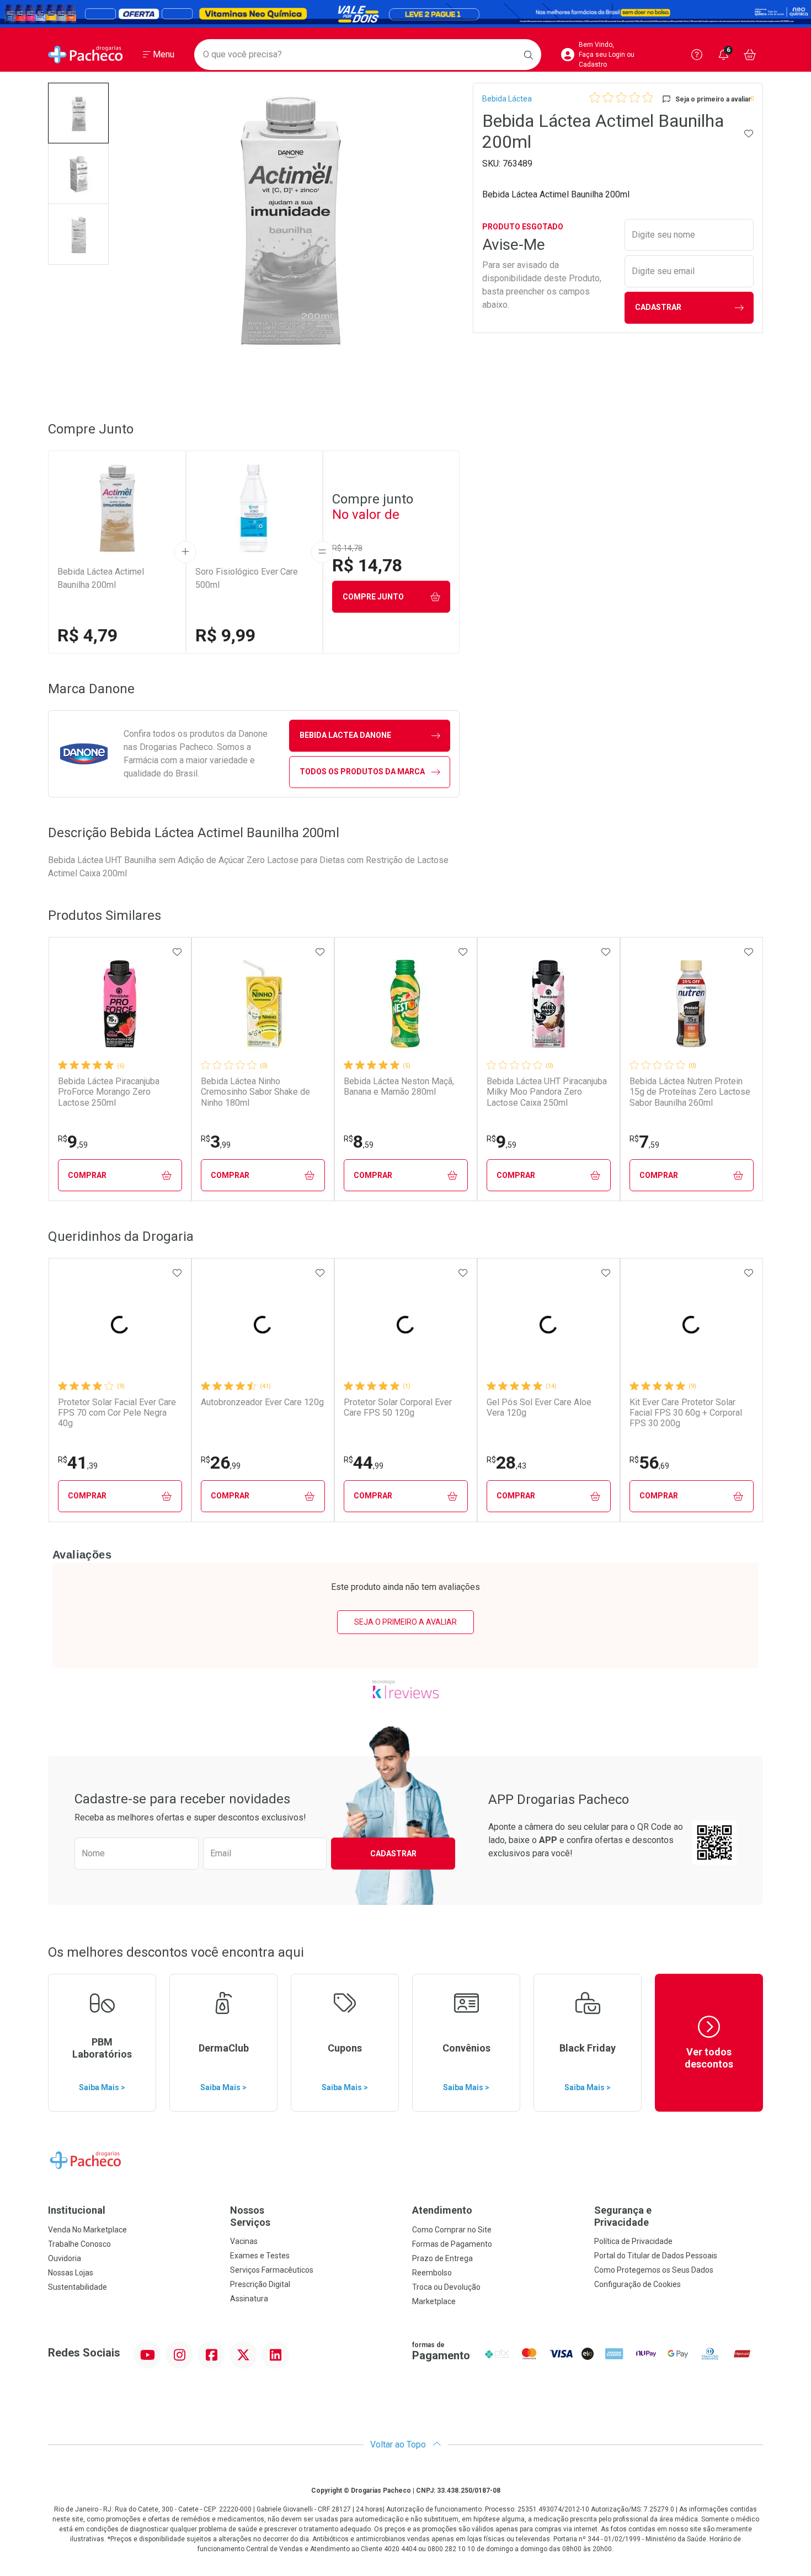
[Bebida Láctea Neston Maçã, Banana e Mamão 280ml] (405, 1004)
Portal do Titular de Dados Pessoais (656, 2256)
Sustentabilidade (78, 2287)
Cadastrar (658, 307)
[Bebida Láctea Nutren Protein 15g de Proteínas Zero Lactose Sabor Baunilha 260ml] (691, 1004)
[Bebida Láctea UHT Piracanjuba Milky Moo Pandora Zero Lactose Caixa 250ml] (548, 1004)
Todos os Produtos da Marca (362, 772)
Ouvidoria (65, 2258)
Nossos (250, 2216)
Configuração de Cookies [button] (637, 2284)
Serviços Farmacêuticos (272, 2270)
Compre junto (373, 597)
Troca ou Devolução (446, 2287)
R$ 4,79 (87, 635)
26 (221, 1463)
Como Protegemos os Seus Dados (654, 2270)
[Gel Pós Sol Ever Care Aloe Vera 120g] (548, 1325)
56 (649, 1463)
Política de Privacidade (633, 2241)
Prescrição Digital (260, 2284)
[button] (78, 113)
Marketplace (434, 2301)
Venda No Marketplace (87, 2230)
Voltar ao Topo (399, 2444)
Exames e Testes (260, 2256)
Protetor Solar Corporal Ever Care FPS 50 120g (398, 1407)
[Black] (405, 14)
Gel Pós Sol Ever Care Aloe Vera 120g (539, 1407)
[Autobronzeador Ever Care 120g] (263, 1325)
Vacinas (244, 2241)
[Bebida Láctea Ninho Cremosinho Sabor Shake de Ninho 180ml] (263, 1004)
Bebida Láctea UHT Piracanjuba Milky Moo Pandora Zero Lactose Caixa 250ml (547, 1092)
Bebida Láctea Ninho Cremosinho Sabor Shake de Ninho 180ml (255, 1092)
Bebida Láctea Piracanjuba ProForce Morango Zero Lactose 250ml (109, 1092)
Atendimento (442, 2210)
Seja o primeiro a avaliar (405, 1622)
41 (78, 1463)
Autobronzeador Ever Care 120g (262, 1402)
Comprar (87, 1175)
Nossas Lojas (71, 2273)
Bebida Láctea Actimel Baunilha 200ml (101, 578)
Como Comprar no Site (452, 2230)
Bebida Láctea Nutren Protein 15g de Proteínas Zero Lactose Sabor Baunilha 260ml (690, 1092)
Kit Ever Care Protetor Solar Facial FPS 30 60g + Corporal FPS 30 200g (686, 1413)
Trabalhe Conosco (79, 2244)
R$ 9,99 (225, 635)
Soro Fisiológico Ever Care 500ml (247, 578)
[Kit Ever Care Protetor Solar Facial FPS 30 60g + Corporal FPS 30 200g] (691, 1325)
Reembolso (432, 2273)
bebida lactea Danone (345, 735)
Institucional (77, 2210)
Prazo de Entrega (442, 2258)
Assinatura (249, 2299)
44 (364, 1463)
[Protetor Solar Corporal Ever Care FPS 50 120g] (405, 1325)
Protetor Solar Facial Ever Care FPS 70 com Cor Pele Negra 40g (117, 1413)
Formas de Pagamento (452, 2244)
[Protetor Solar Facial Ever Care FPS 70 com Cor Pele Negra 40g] (120, 1325)
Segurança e (623, 2216)
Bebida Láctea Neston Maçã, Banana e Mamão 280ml (399, 1086)
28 (506, 1463)
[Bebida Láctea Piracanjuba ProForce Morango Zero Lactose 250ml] (120, 1004)
